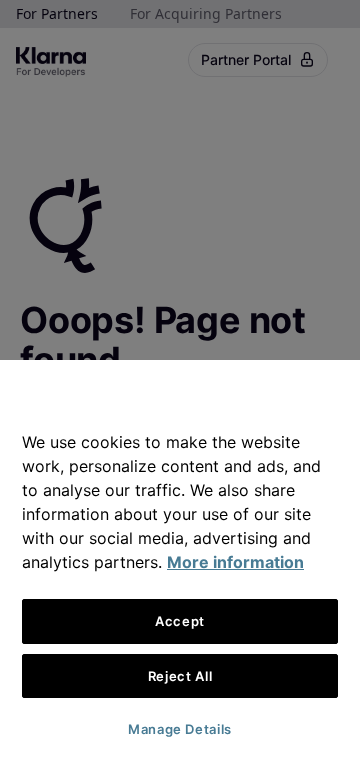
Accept (180, 621)
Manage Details (180, 729)
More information (235, 562)
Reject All (180, 676)
